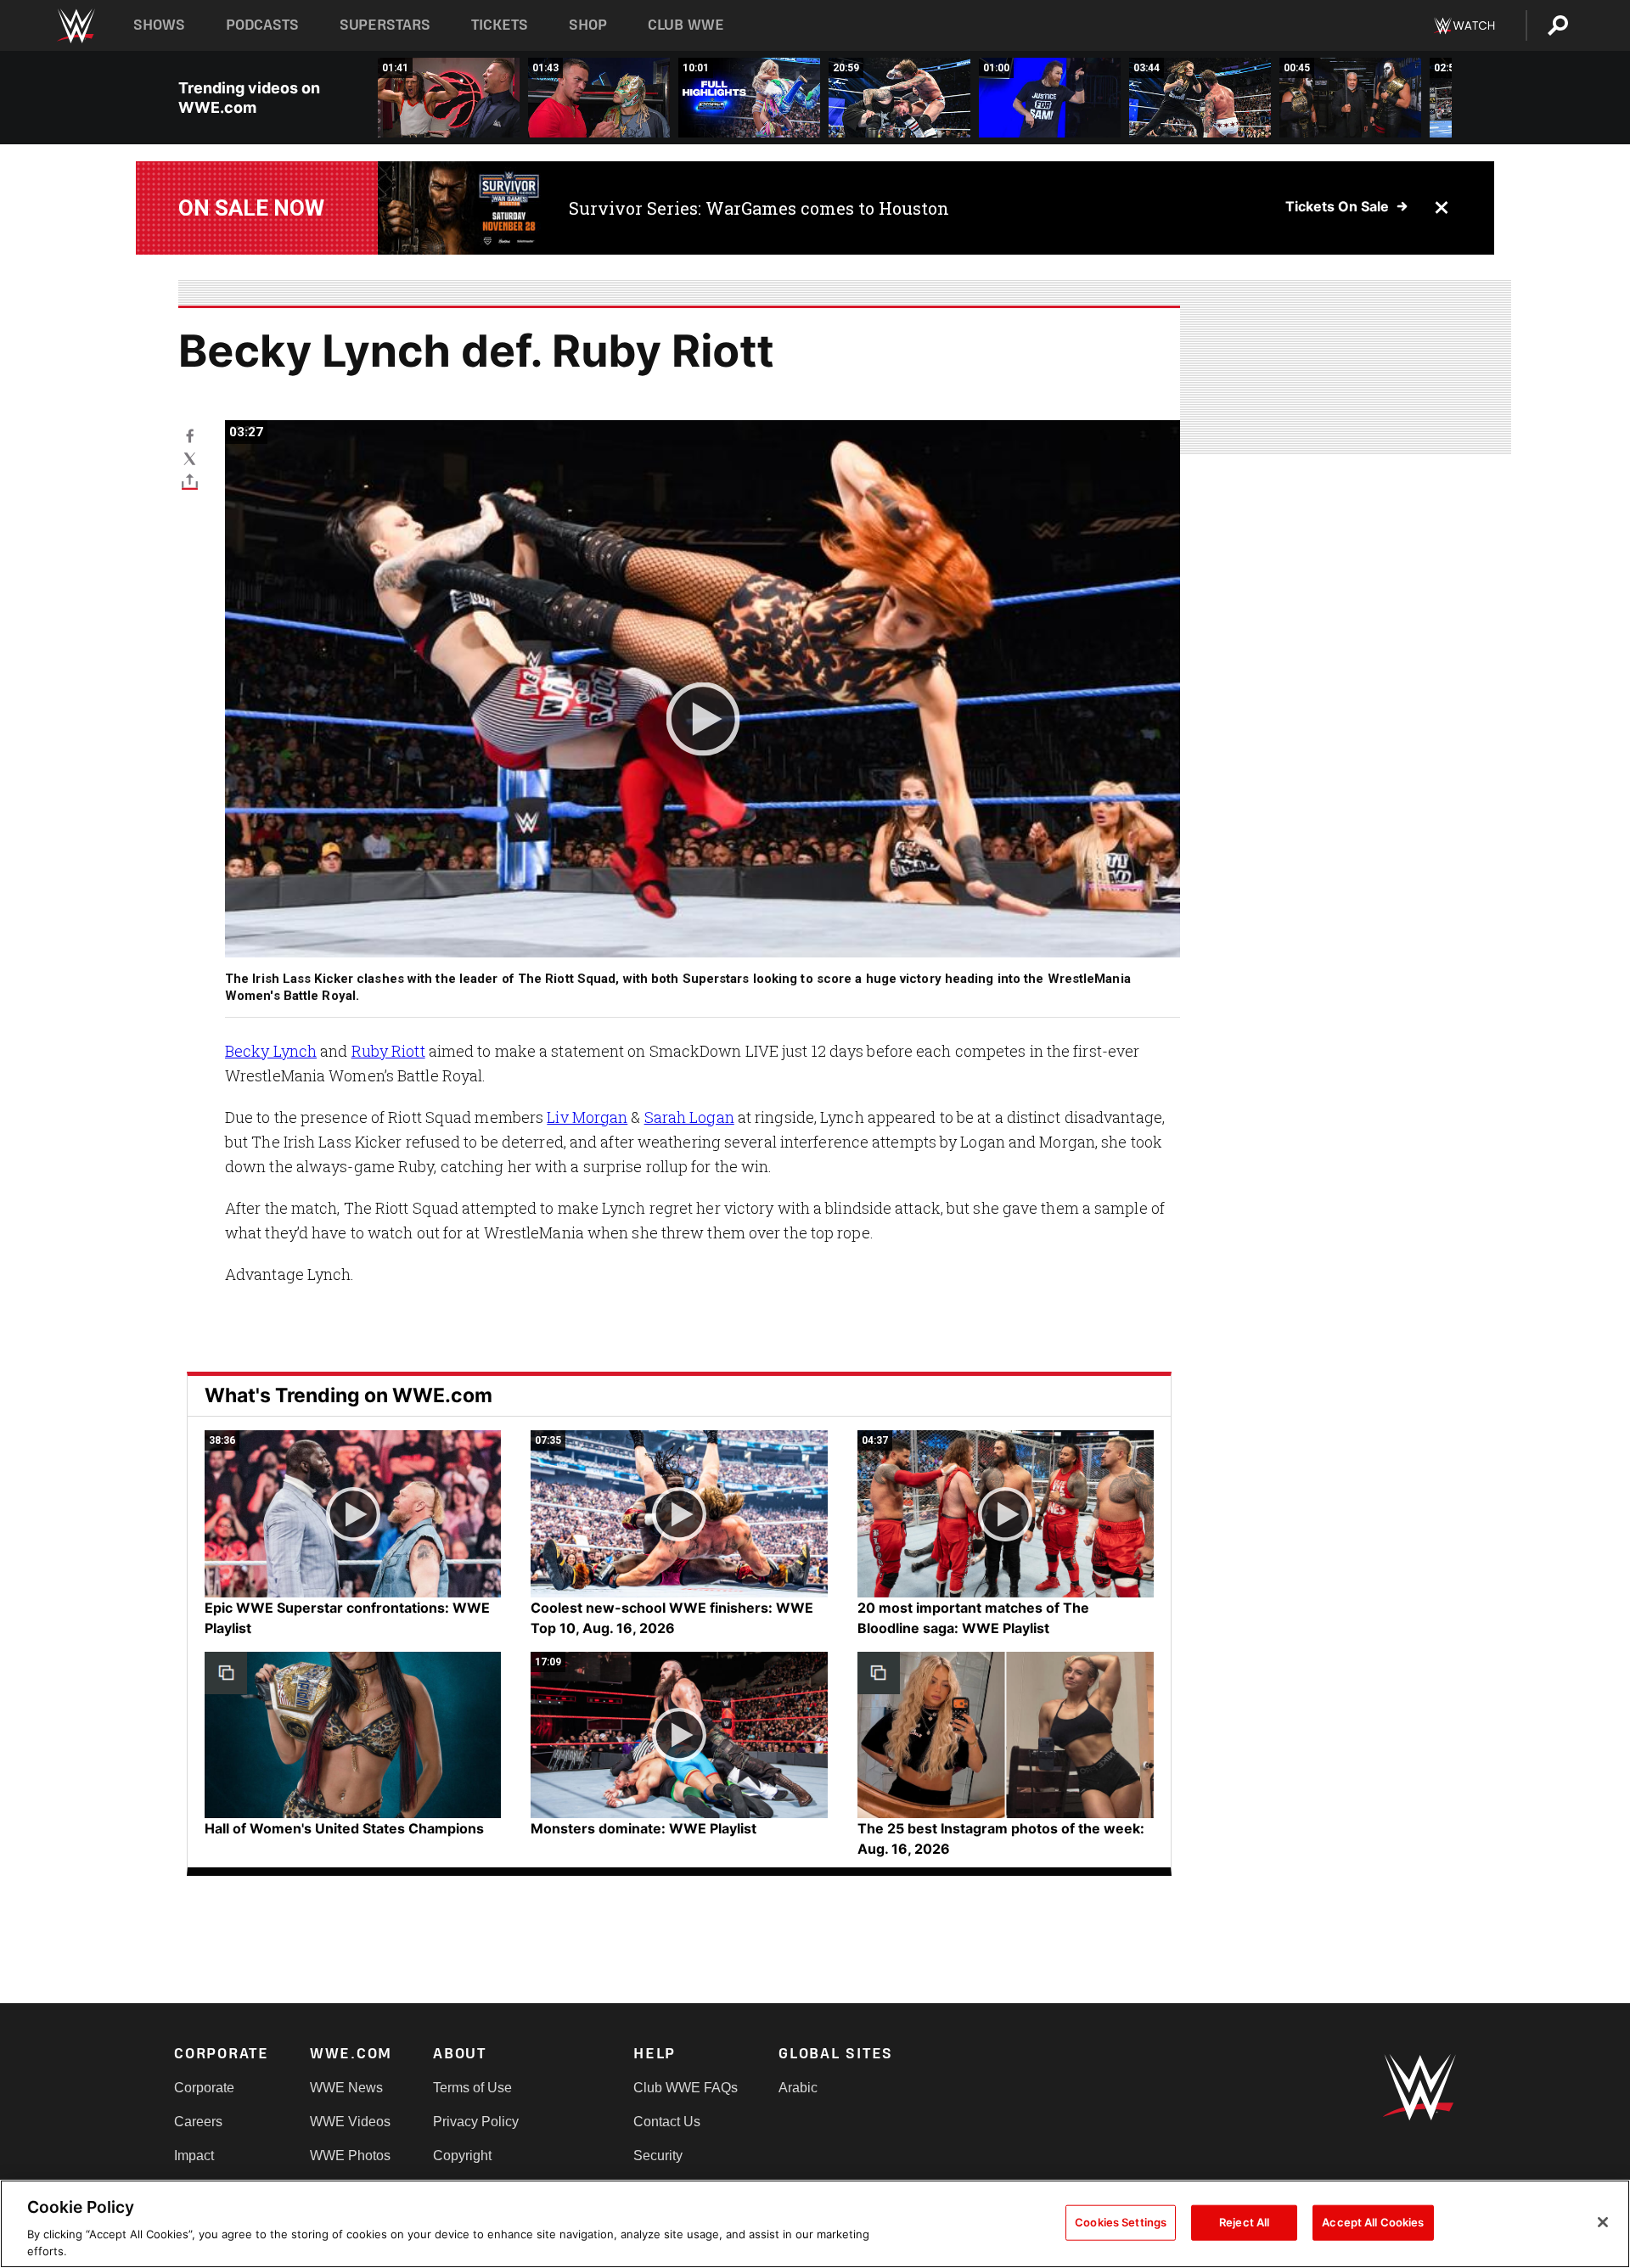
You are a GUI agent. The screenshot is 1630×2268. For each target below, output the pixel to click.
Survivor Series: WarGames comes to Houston (759, 208)
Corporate (204, 2088)
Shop (588, 25)
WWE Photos (350, 2156)
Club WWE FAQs (686, 2088)
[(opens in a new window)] (461, 208)
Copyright (462, 2156)
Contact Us (667, 2122)
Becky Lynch (271, 1051)
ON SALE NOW (251, 208)
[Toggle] (190, 481)
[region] (815, 2224)
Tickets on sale (1337, 206)
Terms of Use (472, 2088)
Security (658, 2156)
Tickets (500, 25)
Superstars (385, 25)
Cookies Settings (1121, 2222)
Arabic (798, 2088)
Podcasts (262, 25)
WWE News (346, 2088)
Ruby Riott (388, 1051)
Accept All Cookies (1373, 2222)
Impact (194, 2156)
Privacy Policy (476, 2122)
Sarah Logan (689, 1117)
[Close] (1603, 2222)
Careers (198, 2122)
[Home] (75, 26)
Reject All (1244, 2222)
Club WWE (686, 25)
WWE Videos (350, 2122)
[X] (190, 458)
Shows (159, 25)
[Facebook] (190, 435)
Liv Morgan (587, 1117)
